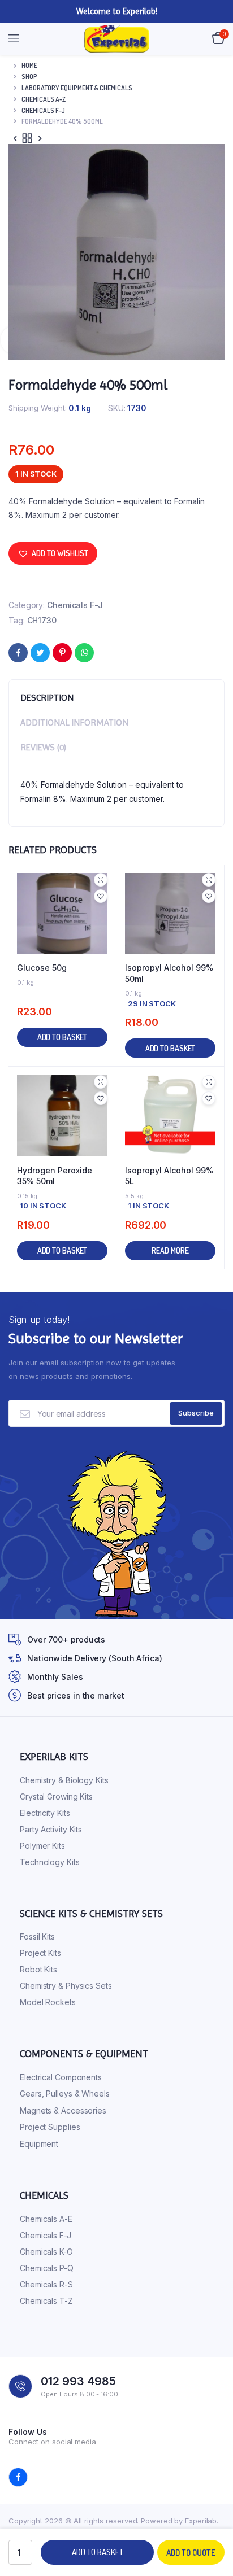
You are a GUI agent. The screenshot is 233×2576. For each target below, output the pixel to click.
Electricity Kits (45, 1813)
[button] (53, 553)
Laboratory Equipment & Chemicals (77, 88)
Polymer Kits (42, 1846)
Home (29, 65)
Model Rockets (48, 2002)
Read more (170, 1250)
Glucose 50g (42, 968)
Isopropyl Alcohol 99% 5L (169, 1176)
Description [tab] (47, 698)
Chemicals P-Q (47, 2268)
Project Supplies (50, 2127)
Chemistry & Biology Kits (64, 1780)
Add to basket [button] (62, 1037)
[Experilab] (117, 39)
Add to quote (191, 2553)
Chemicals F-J (43, 110)
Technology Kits (50, 1862)
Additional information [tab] (74, 722)
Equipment (39, 2144)
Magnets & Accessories (63, 2110)
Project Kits (40, 1953)
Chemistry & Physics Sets (66, 1986)
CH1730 (42, 620)
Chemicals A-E (46, 2219)
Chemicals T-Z (46, 2301)
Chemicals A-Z (44, 99)
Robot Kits (38, 1969)
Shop (29, 77)
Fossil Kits (37, 1937)
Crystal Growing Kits (56, 1796)
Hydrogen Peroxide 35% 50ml (55, 1176)
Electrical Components (61, 2077)
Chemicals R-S (46, 2284)
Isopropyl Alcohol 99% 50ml (169, 973)
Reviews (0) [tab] (43, 747)
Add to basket (98, 2552)
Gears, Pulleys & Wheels (65, 2093)
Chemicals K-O (46, 2252)
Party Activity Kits (51, 1829)
